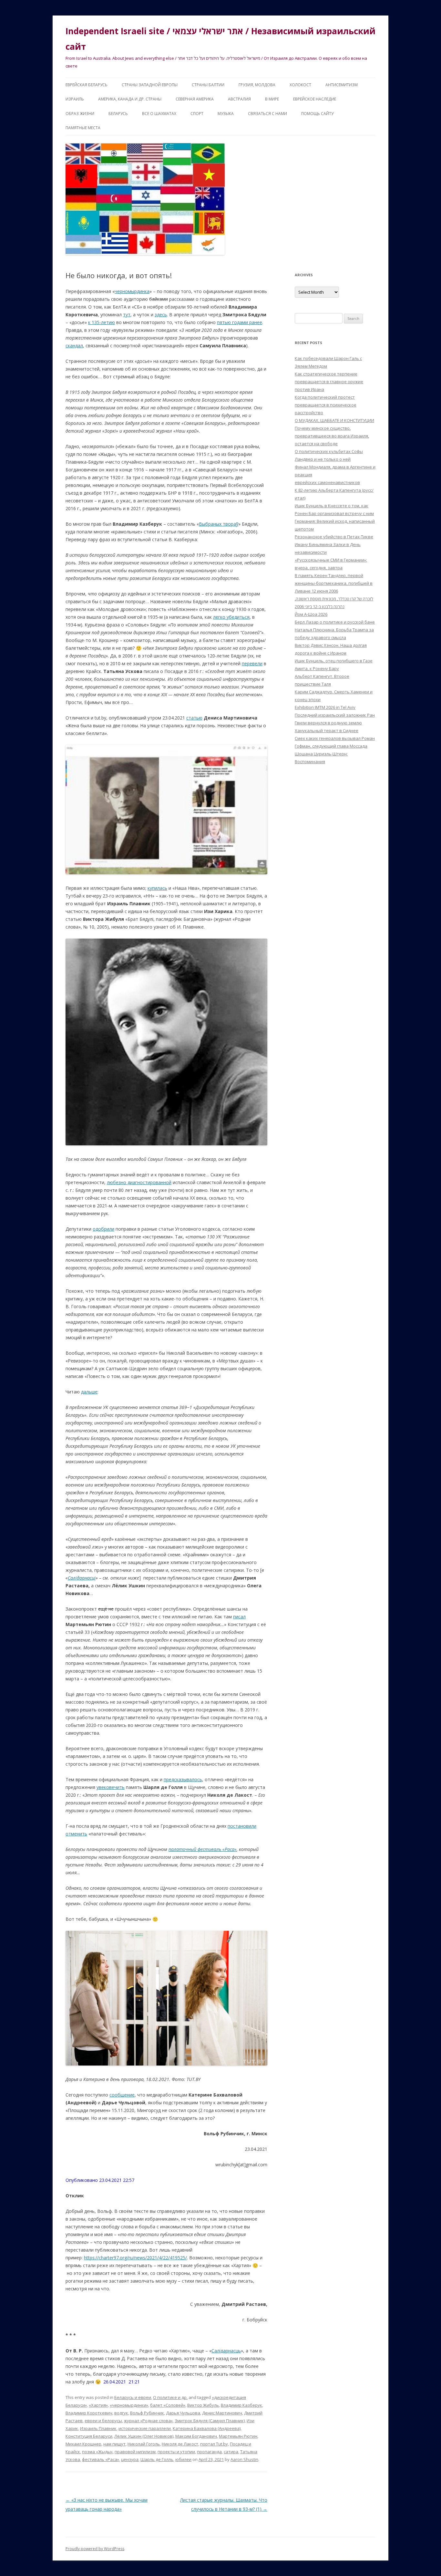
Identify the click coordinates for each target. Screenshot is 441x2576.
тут (127, 315)
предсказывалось (183, 1779)
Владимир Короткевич (89, 2413)
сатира (231, 2452)
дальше (89, 1392)
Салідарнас (82, 1578)
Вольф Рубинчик (147, 2413)
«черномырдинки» (129, 2405)
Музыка (226, 114)
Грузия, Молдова (257, 85)
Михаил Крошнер (83, 2444)
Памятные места (83, 128)
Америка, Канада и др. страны (130, 99)
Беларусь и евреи (133, 2397)
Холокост (300, 85)
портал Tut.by (214, 2444)
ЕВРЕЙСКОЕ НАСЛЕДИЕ (315, 99)
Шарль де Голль (157, 2459)
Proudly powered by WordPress (95, 2549)
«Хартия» (98, 2405)
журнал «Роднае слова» (148, 2421)
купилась (157, 888)
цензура (130, 2459)
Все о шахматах (159, 114)
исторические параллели (145, 2428)
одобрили (103, 1229)
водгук (121, 2413)
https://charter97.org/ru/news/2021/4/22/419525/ (135, 2258)
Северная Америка (195, 99)
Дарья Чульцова (183, 2413)
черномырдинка (132, 291)
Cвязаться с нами (267, 114)
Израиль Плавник (98, 2428)
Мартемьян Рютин (238, 2436)
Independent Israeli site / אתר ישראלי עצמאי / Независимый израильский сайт (221, 39)
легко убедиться (231, 617)
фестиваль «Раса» (101, 2459)
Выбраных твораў (219, 524)
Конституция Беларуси (89, 2436)
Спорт (197, 114)
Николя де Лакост (180, 2444)
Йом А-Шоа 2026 (311, 614)
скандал (74, 346)
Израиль (75, 99)
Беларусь (118, 114)
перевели (252, 663)
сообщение (122, 2095)
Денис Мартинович (222, 2413)
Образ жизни (80, 114)
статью (194, 718)
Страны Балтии (208, 85)
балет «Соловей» (168, 2405)
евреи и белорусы (103, 2421)
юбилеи (183, 2459)
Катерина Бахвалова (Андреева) (207, 2428)
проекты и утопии (176, 2452)
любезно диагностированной (139, 1182)
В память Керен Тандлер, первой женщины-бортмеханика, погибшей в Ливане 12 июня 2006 (334, 583)
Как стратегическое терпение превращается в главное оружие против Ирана (329, 382)
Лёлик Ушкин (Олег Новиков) (144, 2436)
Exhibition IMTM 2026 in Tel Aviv (325, 707)
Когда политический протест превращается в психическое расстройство (326, 405)
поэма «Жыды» (97, 2452)
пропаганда (209, 2452)
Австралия (239, 99)
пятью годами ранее (240, 322)
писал (239, 1617)
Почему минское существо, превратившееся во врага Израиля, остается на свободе (332, 436)
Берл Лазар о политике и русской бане (335, 622)
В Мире (272, 99)
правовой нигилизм (135, 2452)
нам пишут (114, 2444)
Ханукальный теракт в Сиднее (327, 731)
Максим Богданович (196, 2436)
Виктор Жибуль (203, 2405)
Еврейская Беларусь (87, 85)
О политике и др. (170, 2397)
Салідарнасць (226, 2351)
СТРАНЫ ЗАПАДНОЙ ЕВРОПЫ (150, 85)
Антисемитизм (342, 85)
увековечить (111, 1787)
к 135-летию (102, 322)
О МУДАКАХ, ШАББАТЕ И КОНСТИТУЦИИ (334, 420)
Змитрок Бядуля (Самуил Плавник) (210, 2421)
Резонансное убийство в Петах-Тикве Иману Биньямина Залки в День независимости (334, 544)
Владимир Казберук (241, 2405)
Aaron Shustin (244, 2459)
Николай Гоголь (144, 2444)
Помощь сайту (317, 114)
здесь (161, 315)
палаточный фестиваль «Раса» (203, 1849)
